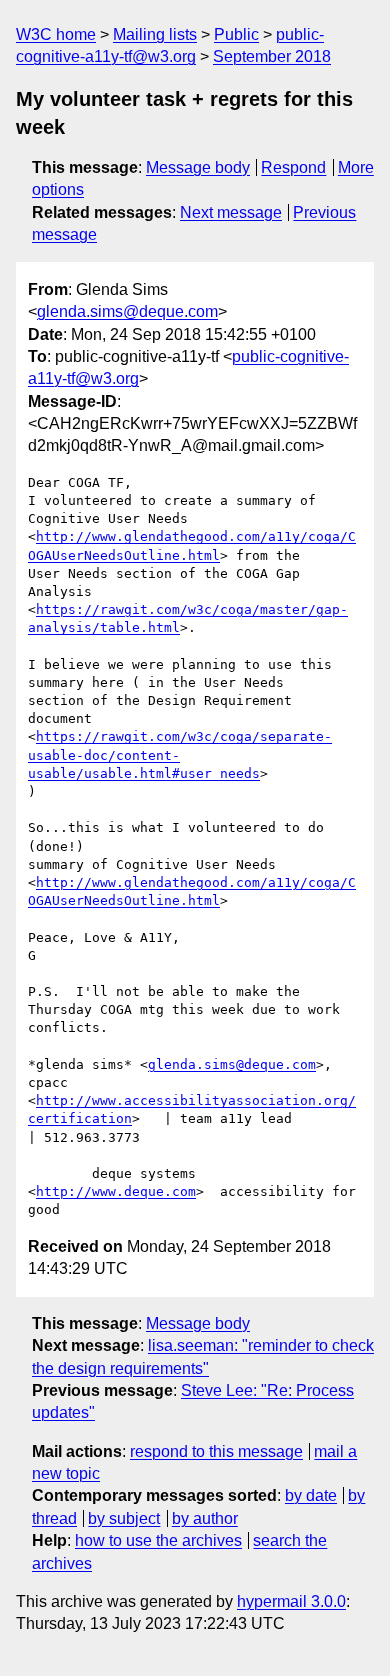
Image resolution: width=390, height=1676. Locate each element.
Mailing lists (155, 34)
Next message (231, 212)
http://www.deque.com (116, 1191)
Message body (198, 167)
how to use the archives (158, 1540)
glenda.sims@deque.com (127, 311)
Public (236, 34)
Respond (293, 167)
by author (205, 1518)
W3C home (56, 34)
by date (311, 1495)
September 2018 (272, 56)
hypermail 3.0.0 (291, 1601)
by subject (124, 1518)
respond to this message (216, 1451)
